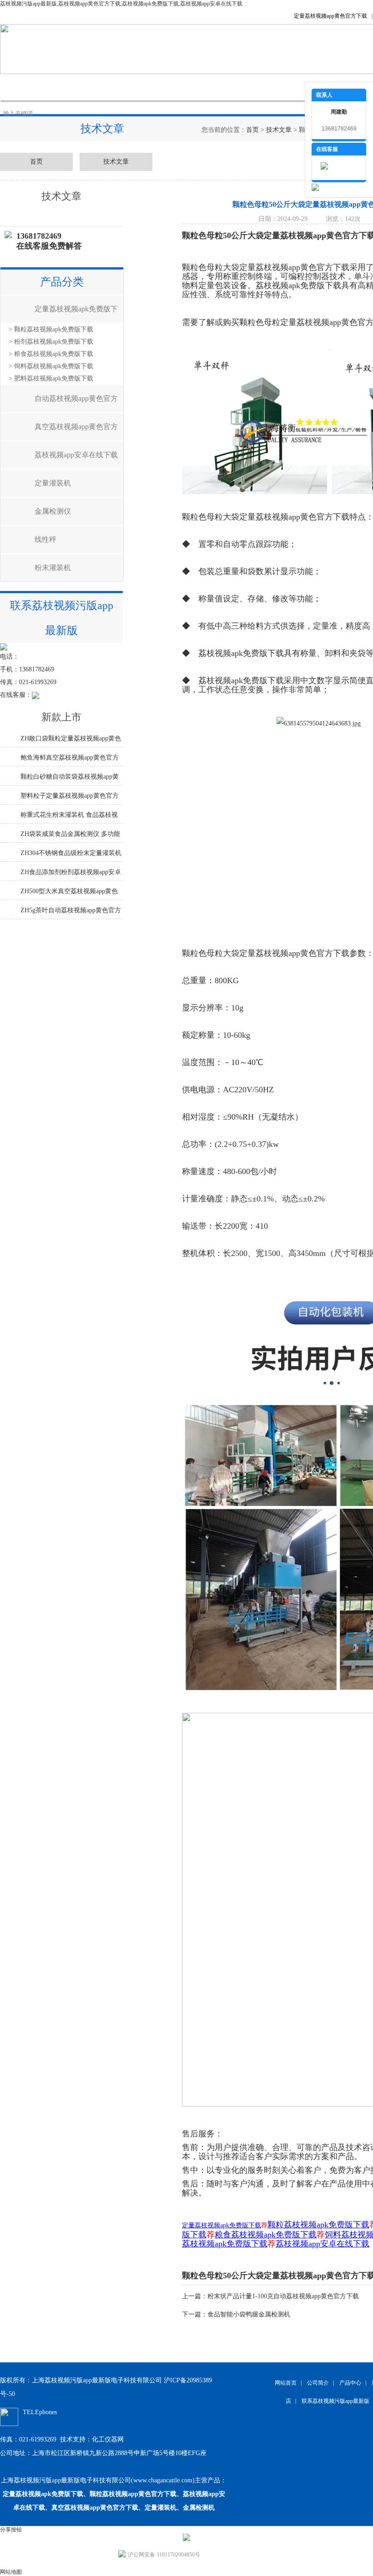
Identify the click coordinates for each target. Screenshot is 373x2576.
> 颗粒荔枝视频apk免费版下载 (51, 329)
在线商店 (250, 87)
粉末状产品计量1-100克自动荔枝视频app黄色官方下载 (283, 2296)
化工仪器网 (108, 2439)
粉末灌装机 (53, 568)
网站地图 (11, 2572)
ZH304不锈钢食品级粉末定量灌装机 (71, 853)
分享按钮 (11, 2530)
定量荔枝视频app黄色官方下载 (330, 16)
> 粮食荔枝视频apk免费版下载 (51, 354)
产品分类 (62, 282)
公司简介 (68, 87)
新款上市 (61, 717)
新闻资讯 (159, 87)
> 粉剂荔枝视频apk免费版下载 (51, 342)
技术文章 (205, 87)
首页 (252, 130)
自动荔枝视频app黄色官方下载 (76, 403)
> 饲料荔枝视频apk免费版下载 (51, 366)
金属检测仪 (53, 511)
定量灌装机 (53, 483)
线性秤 (45, 539)
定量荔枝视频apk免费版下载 (76, 314)
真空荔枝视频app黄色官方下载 (76, 432)
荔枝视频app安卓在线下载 (76, 455)
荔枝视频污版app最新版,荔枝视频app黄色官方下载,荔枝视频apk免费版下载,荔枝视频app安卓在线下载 (121, 4)
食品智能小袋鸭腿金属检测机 (249, 2314)
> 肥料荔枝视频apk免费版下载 (51, 378)
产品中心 (114, 87)
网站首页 (23, 87)
